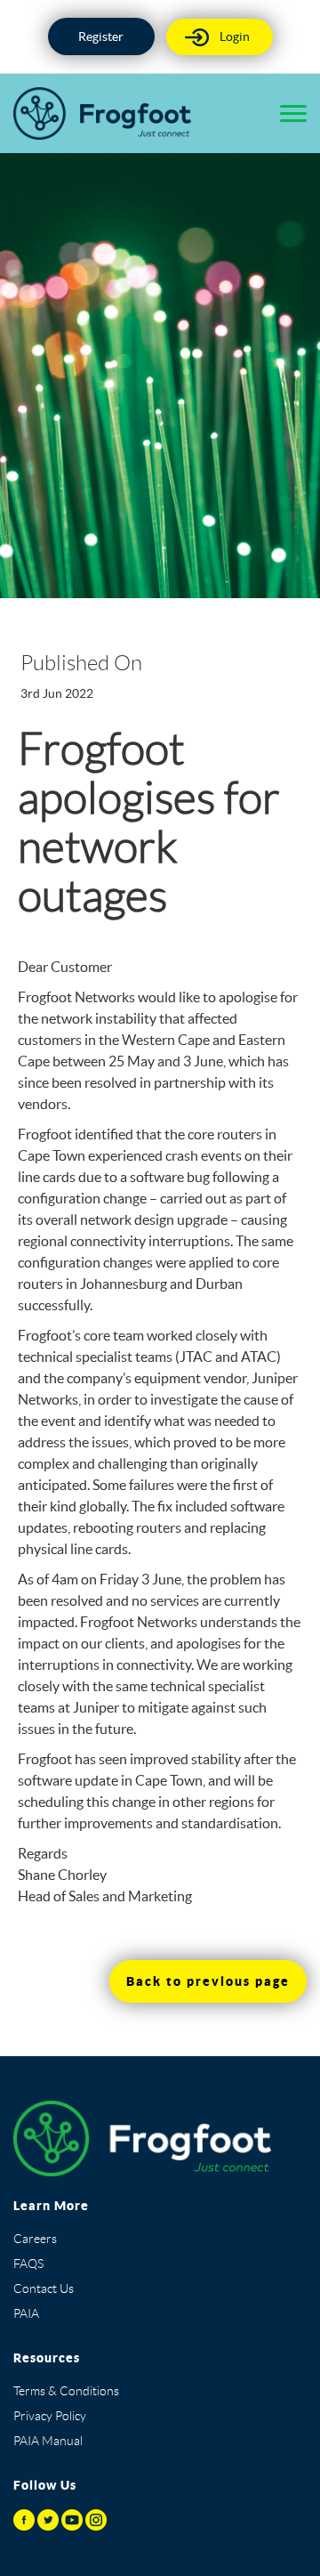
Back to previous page (208, 1981)
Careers (35, 2239)
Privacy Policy (50, 2416)
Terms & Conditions (66, 2391)
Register (101, 36)
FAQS (28, 2264)
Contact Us (44, 2288)
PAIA (26, 2313)
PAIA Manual (48, 2441)
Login (235, 36)
